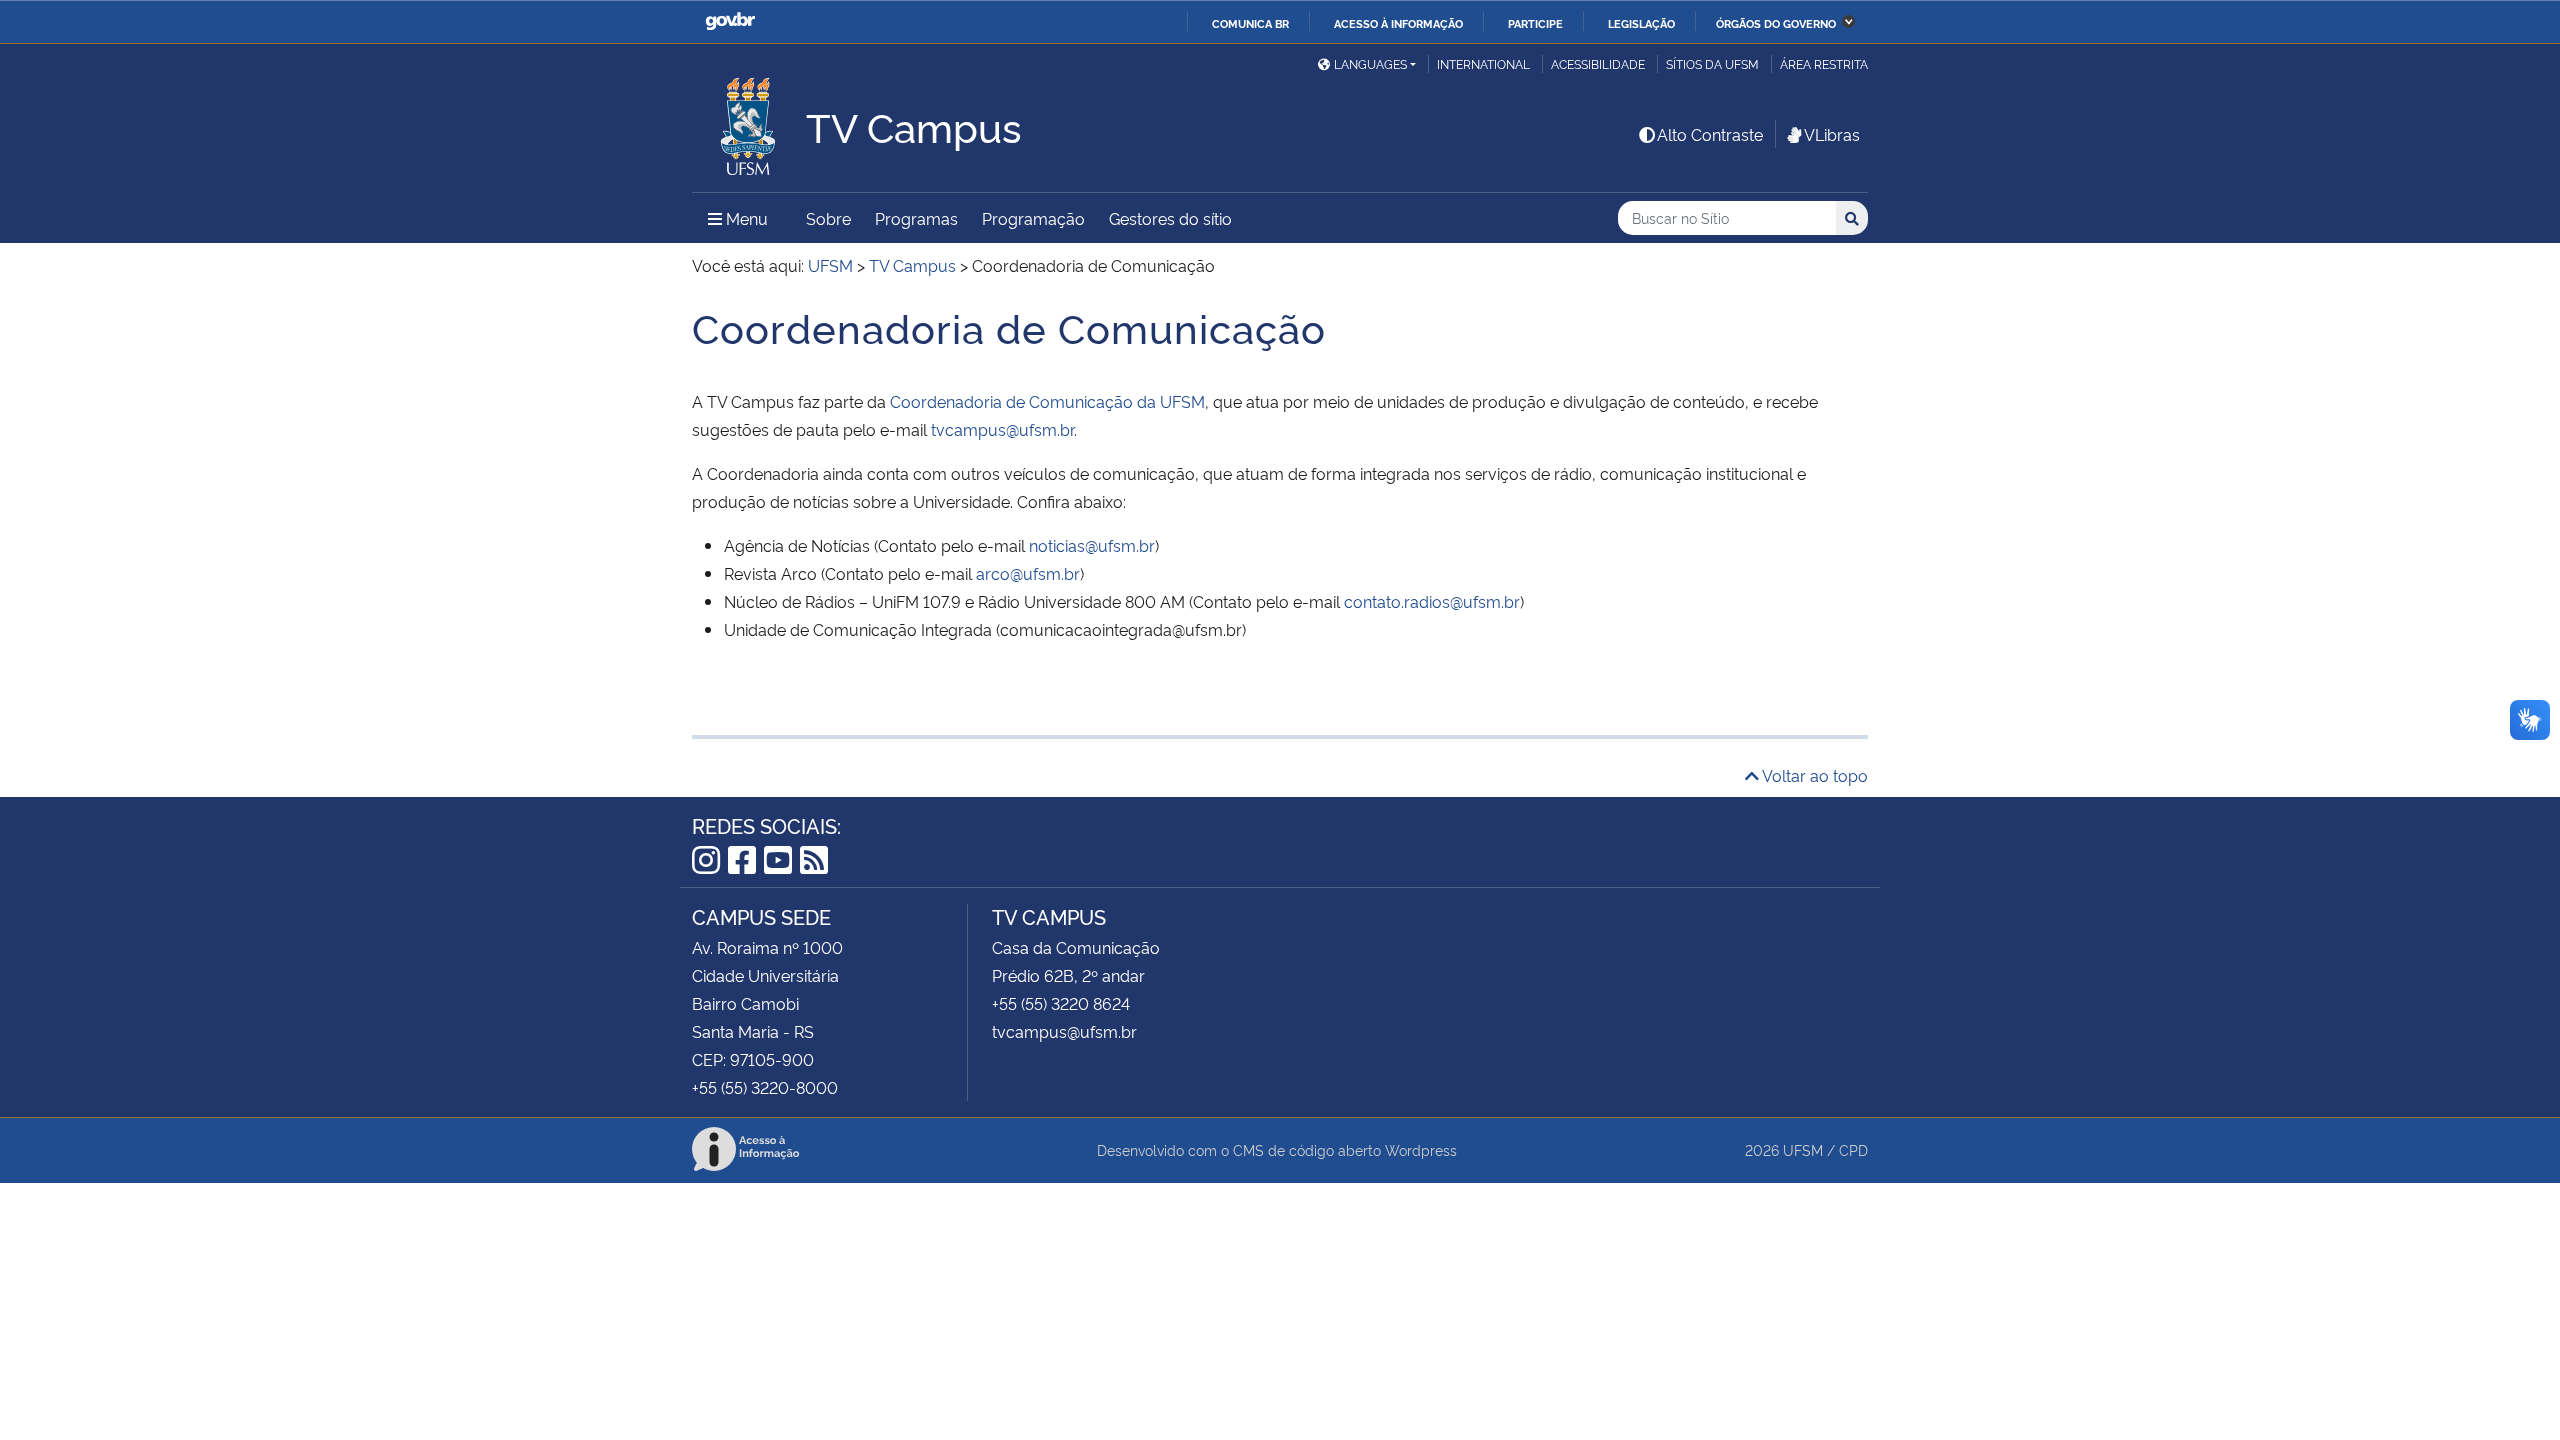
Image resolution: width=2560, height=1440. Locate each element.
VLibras (1832, 134)
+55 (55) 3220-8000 (765, 1087)
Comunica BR (1250, 23)
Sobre (828, 218)
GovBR (730, 21)
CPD (1853, 1149)
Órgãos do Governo (1776, 23)
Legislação (1641, 23)
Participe (1535, 23)
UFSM (1803, 1149)
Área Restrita (1824, 63)
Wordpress (1421, 1149)
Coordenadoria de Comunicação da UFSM (1047, 401)
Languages (1370, 63)
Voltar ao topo (1813, 775)
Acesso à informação (1398, 23)
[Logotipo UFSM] (749, 121)
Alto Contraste (1710, 134)
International (1483, 63)
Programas (916, 218)
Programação (1033, 218)
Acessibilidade (1598, 63)
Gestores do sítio (1170, 218)
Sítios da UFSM (1712, 63)
